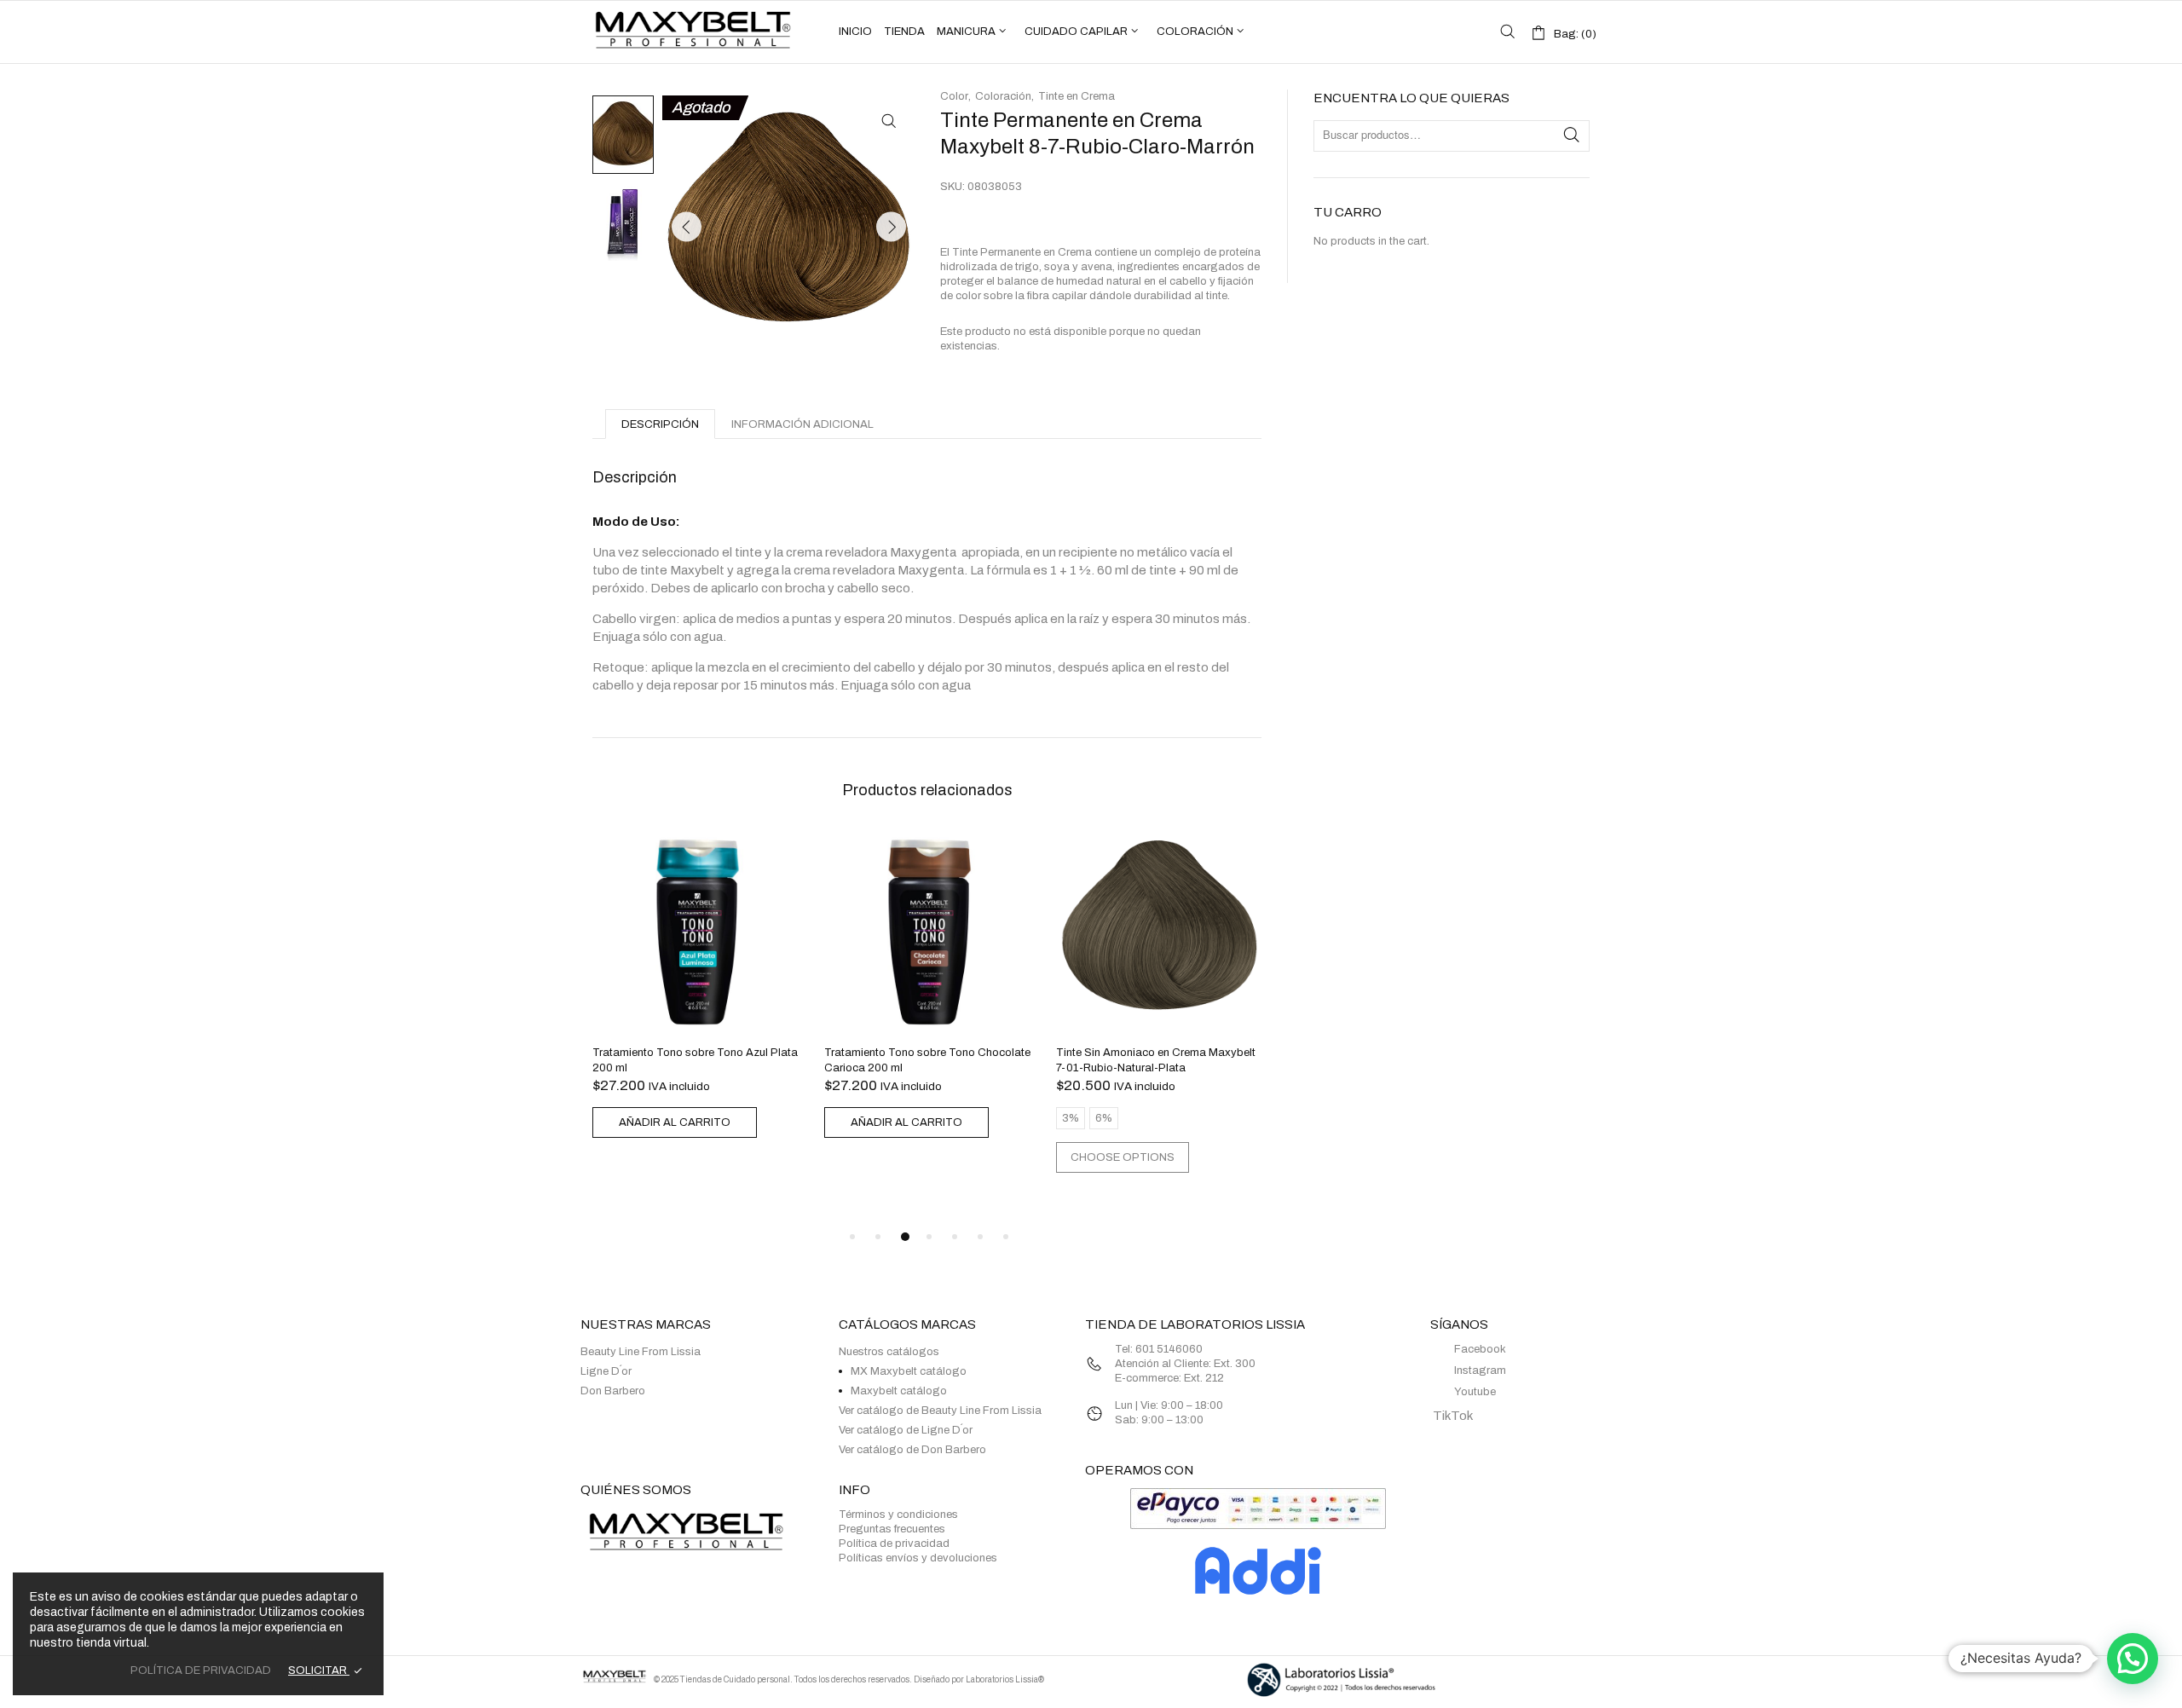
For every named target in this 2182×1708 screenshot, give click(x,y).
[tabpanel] (696, 986)
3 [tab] (905, 1237)
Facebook (1480, 1349)
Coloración (1195, 32)
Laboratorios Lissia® (1005, 1679)
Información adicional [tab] (802, 424)
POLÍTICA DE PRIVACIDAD (201, 1670)
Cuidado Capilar (1076, 32)
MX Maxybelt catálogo (909, 1371)
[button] (889, 121)
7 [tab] (1006, 1237)
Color (954, 96)
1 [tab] (852, 1237)
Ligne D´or (606, 1371)
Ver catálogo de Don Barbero (912, 1450)
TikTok (1452, 1416)
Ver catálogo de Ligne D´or (906, 1430)
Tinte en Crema (1077, 96)
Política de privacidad (894, 1544)
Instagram (1480, 1370)
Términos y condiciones (898, 1515)
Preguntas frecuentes (892, 1529)
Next (891, 227)
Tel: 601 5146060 (1160, 1349)
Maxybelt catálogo (899, 1391)
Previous (687, 227)
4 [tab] (929, 1237)
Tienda (904, 32)
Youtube (1475, 1392)
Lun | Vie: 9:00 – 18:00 (1169, 1405)
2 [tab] (878, 1237)
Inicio (855, 32)
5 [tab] (955, 1237)
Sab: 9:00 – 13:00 (1159, 1420)
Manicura (966, 32)
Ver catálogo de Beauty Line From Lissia (940, 1411)
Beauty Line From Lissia (641, 1352)
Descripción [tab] (660, 424)
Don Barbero (613, 1391)
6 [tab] (980, 1237)
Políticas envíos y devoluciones (918, 1558)
